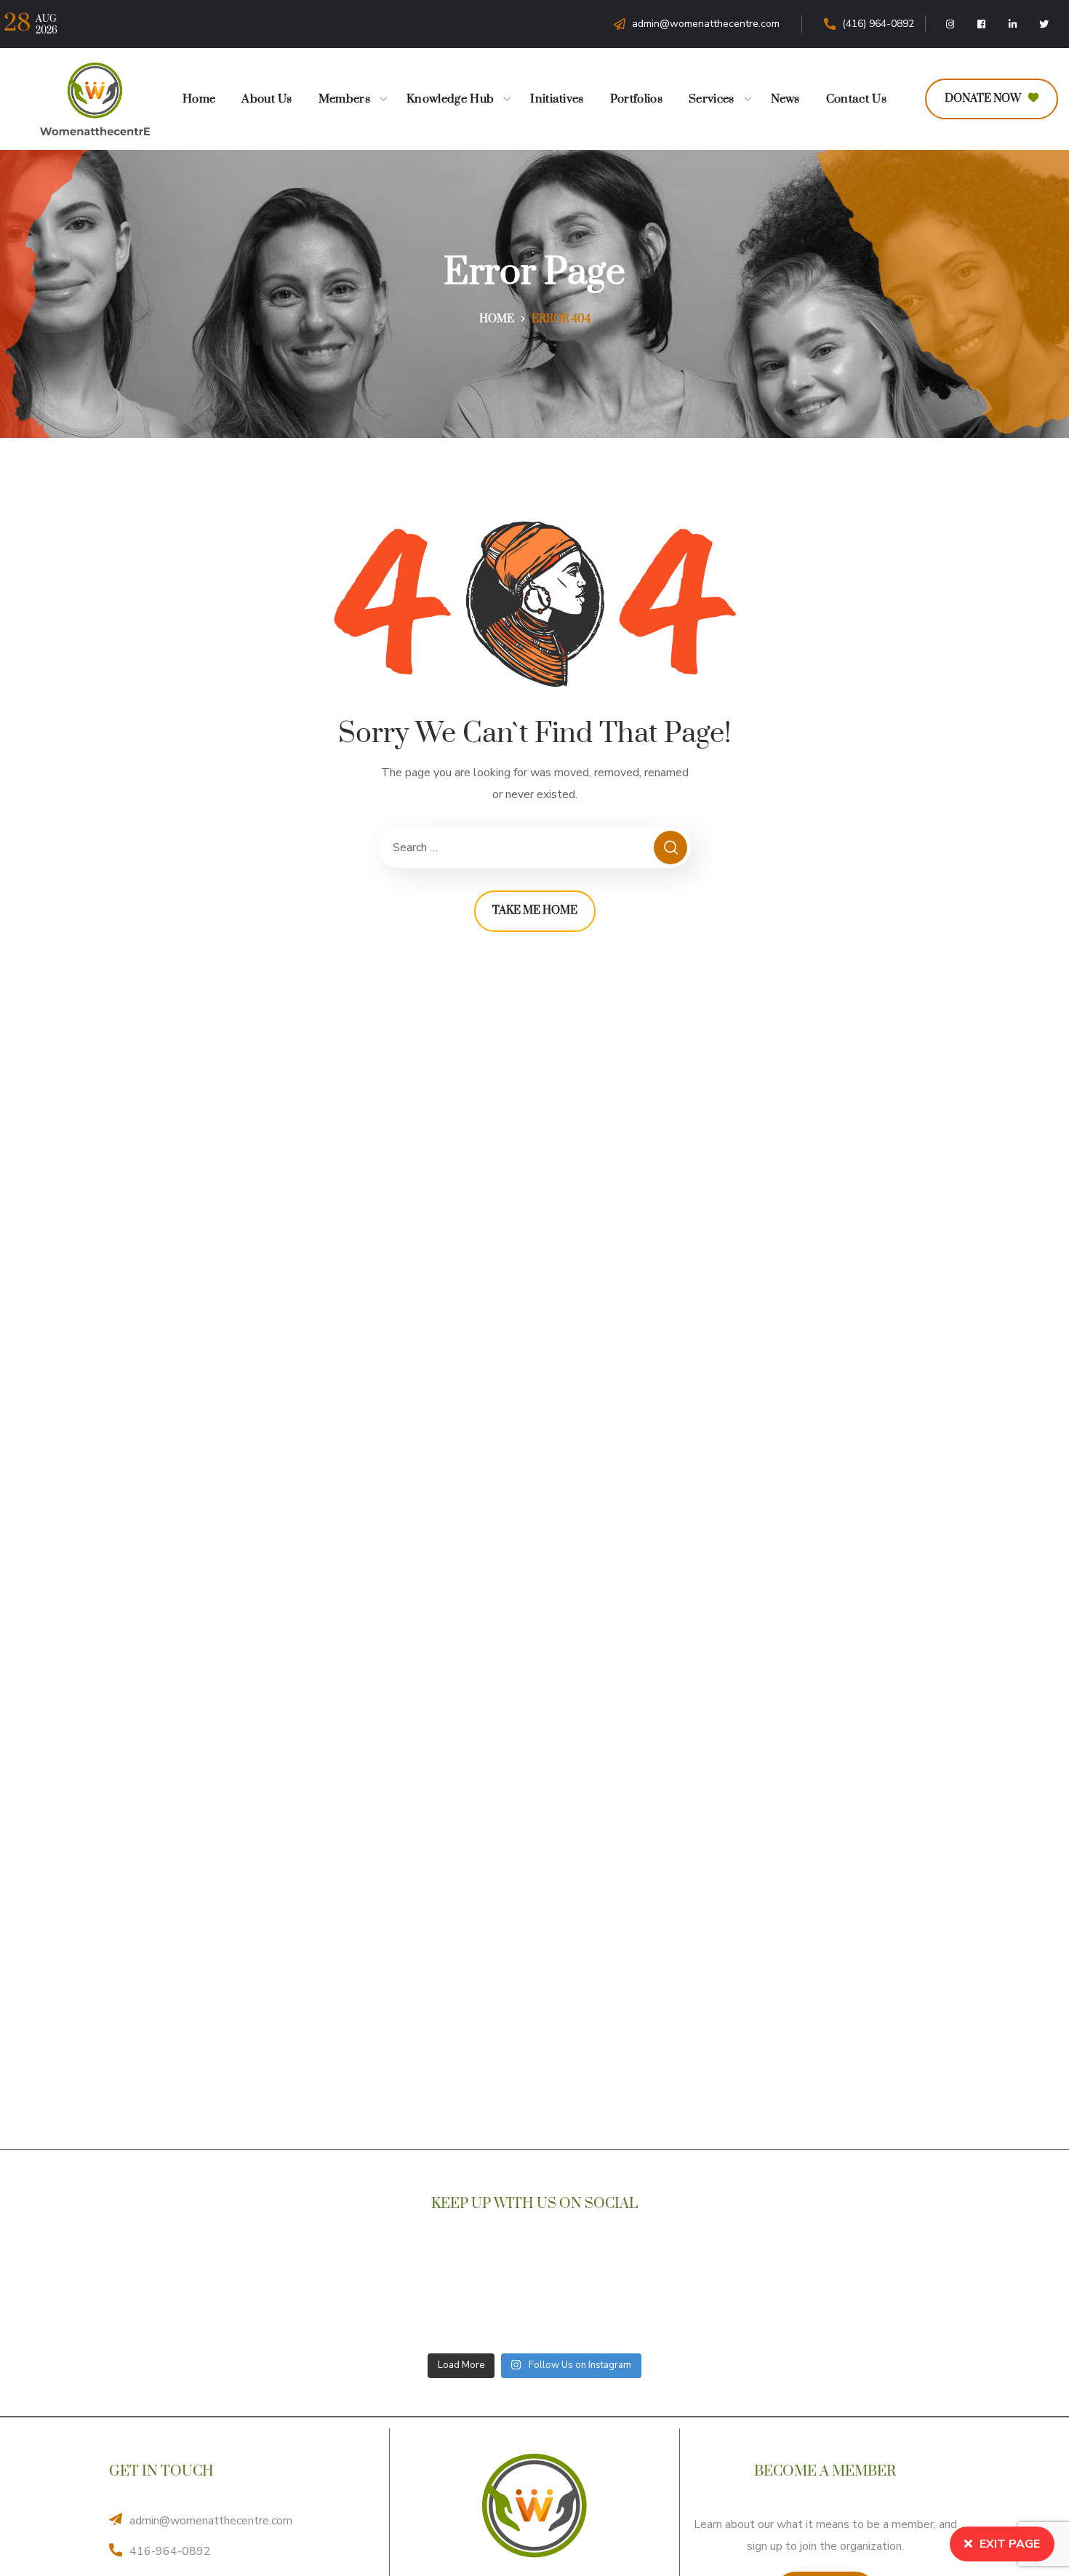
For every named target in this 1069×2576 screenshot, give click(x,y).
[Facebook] (982, 24)
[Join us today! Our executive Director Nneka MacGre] (878, 2296)
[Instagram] (950, 24)
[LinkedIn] (1013, 24)
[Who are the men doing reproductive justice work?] (706, 2296)
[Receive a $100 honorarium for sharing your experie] (363, 2296)
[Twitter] (1044, 24)
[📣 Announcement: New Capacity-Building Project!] (191, 2296)
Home (497, 319)
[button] (992, 99)
